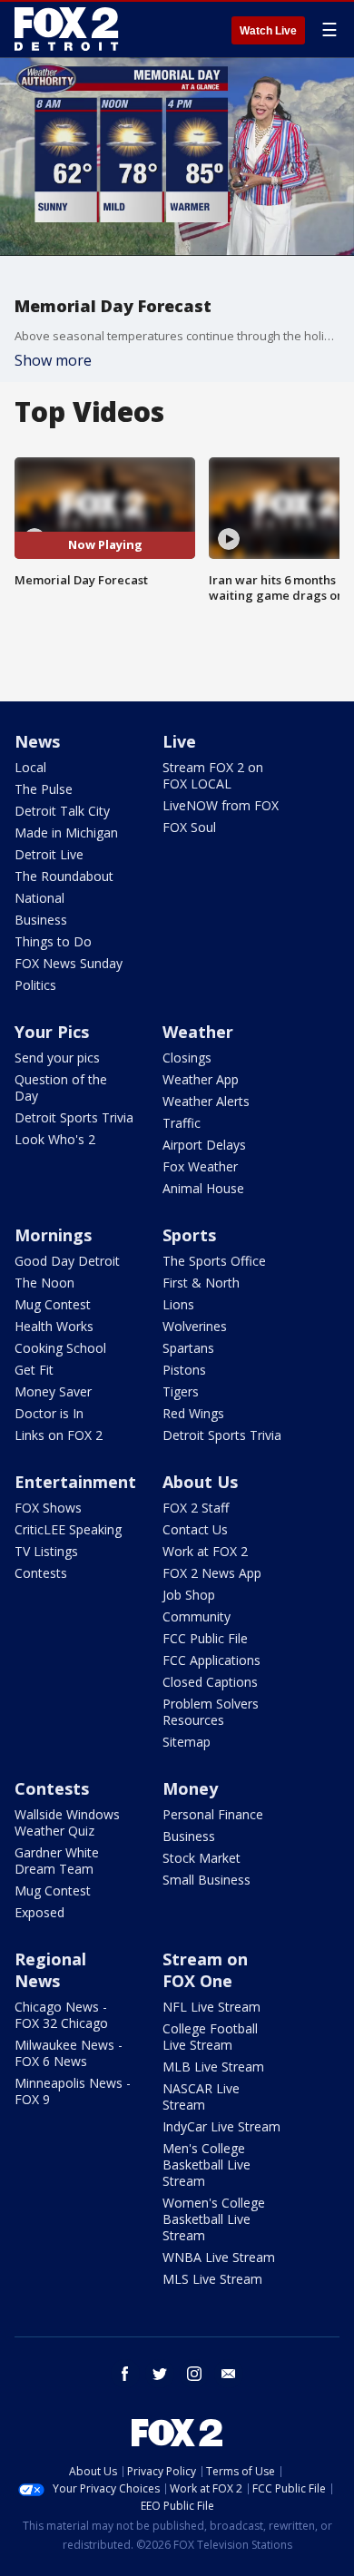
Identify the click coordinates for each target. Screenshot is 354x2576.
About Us (200, 1482)
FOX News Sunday (69, 963)
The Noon (44, 1283)
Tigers (181, 1391)
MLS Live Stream (212, 2279)
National (39, 898)
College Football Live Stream (210, 2037)
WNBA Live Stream (219, 2257)
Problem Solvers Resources (211, 1712)
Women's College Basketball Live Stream (214, 2219)
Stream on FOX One (205, 1970)
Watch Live (268, 31)
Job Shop (189, 1595)
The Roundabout (64, 876)
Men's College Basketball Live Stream (206, 2165)
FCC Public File (205, 1638)
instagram (194, 2374)
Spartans (188, 1348)
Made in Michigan (66, 833)
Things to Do (53, 941)
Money (190, 1788)
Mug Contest (53, 1304)
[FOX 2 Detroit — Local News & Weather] (67, 29)
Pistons (184, 1370)
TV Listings (46, 1551)
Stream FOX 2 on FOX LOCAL (213, 775)
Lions (178, 1304)
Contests (41, 1573)
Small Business (206, 1880)
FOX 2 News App (212, 1573)
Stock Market (202, 1858)
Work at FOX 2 (205, 1551)
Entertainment (75, 1482)
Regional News (50, 1970)
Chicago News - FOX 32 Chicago (61, 2015)
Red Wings (193, 1413)
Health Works (54, 1326)
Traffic (182, 1123)
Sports (189, 1235)
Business (41, 920)
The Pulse (44, 789)
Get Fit (34, 1370)
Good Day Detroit (67, 1261)
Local (30, 767)
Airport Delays (204, 1145)
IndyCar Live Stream (221, 2126)
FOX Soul (189, 827)
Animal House (203, 1188)
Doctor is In (49, 1413)
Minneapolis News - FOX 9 (73, 2091)
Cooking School (60, 1348)
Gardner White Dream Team (57, 1861)
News (37, 741)
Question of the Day (61, 1087)
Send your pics (57, 1058)
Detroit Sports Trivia (74, 1117)
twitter (160, 2374)
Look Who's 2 (55, 1139)
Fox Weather (200, 1166)
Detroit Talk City (62, 811)
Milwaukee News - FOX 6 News (69, 2053)
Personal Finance (213, 1814)
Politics (35, 985)
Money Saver (53, 1391)
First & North (201, 1283)
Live (179, 741)
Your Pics (52, 1032)
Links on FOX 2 (59, 1435)
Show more (53, 360)
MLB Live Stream (213, 2067)
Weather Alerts (206, 1101)
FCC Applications (211, 1660)
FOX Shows (48, 1508)
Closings (187, 1058)
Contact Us (195, 1529)
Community (197, 1616)
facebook (125, 2374)
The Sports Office (214, 1261)
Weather (198, 1032)
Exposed (39, 1912)
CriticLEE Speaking (68, 1529)
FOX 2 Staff (196, 1508)
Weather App (201, 1079)
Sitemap (187, 1742)
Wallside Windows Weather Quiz (67, 1822)
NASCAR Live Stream (201, 2096)
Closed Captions (210, 1682)
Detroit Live (49, 854)
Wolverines (195, 1326)
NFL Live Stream (211, 2007)
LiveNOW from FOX (221, 805)
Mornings (53, 1235)
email (229, 2374)
